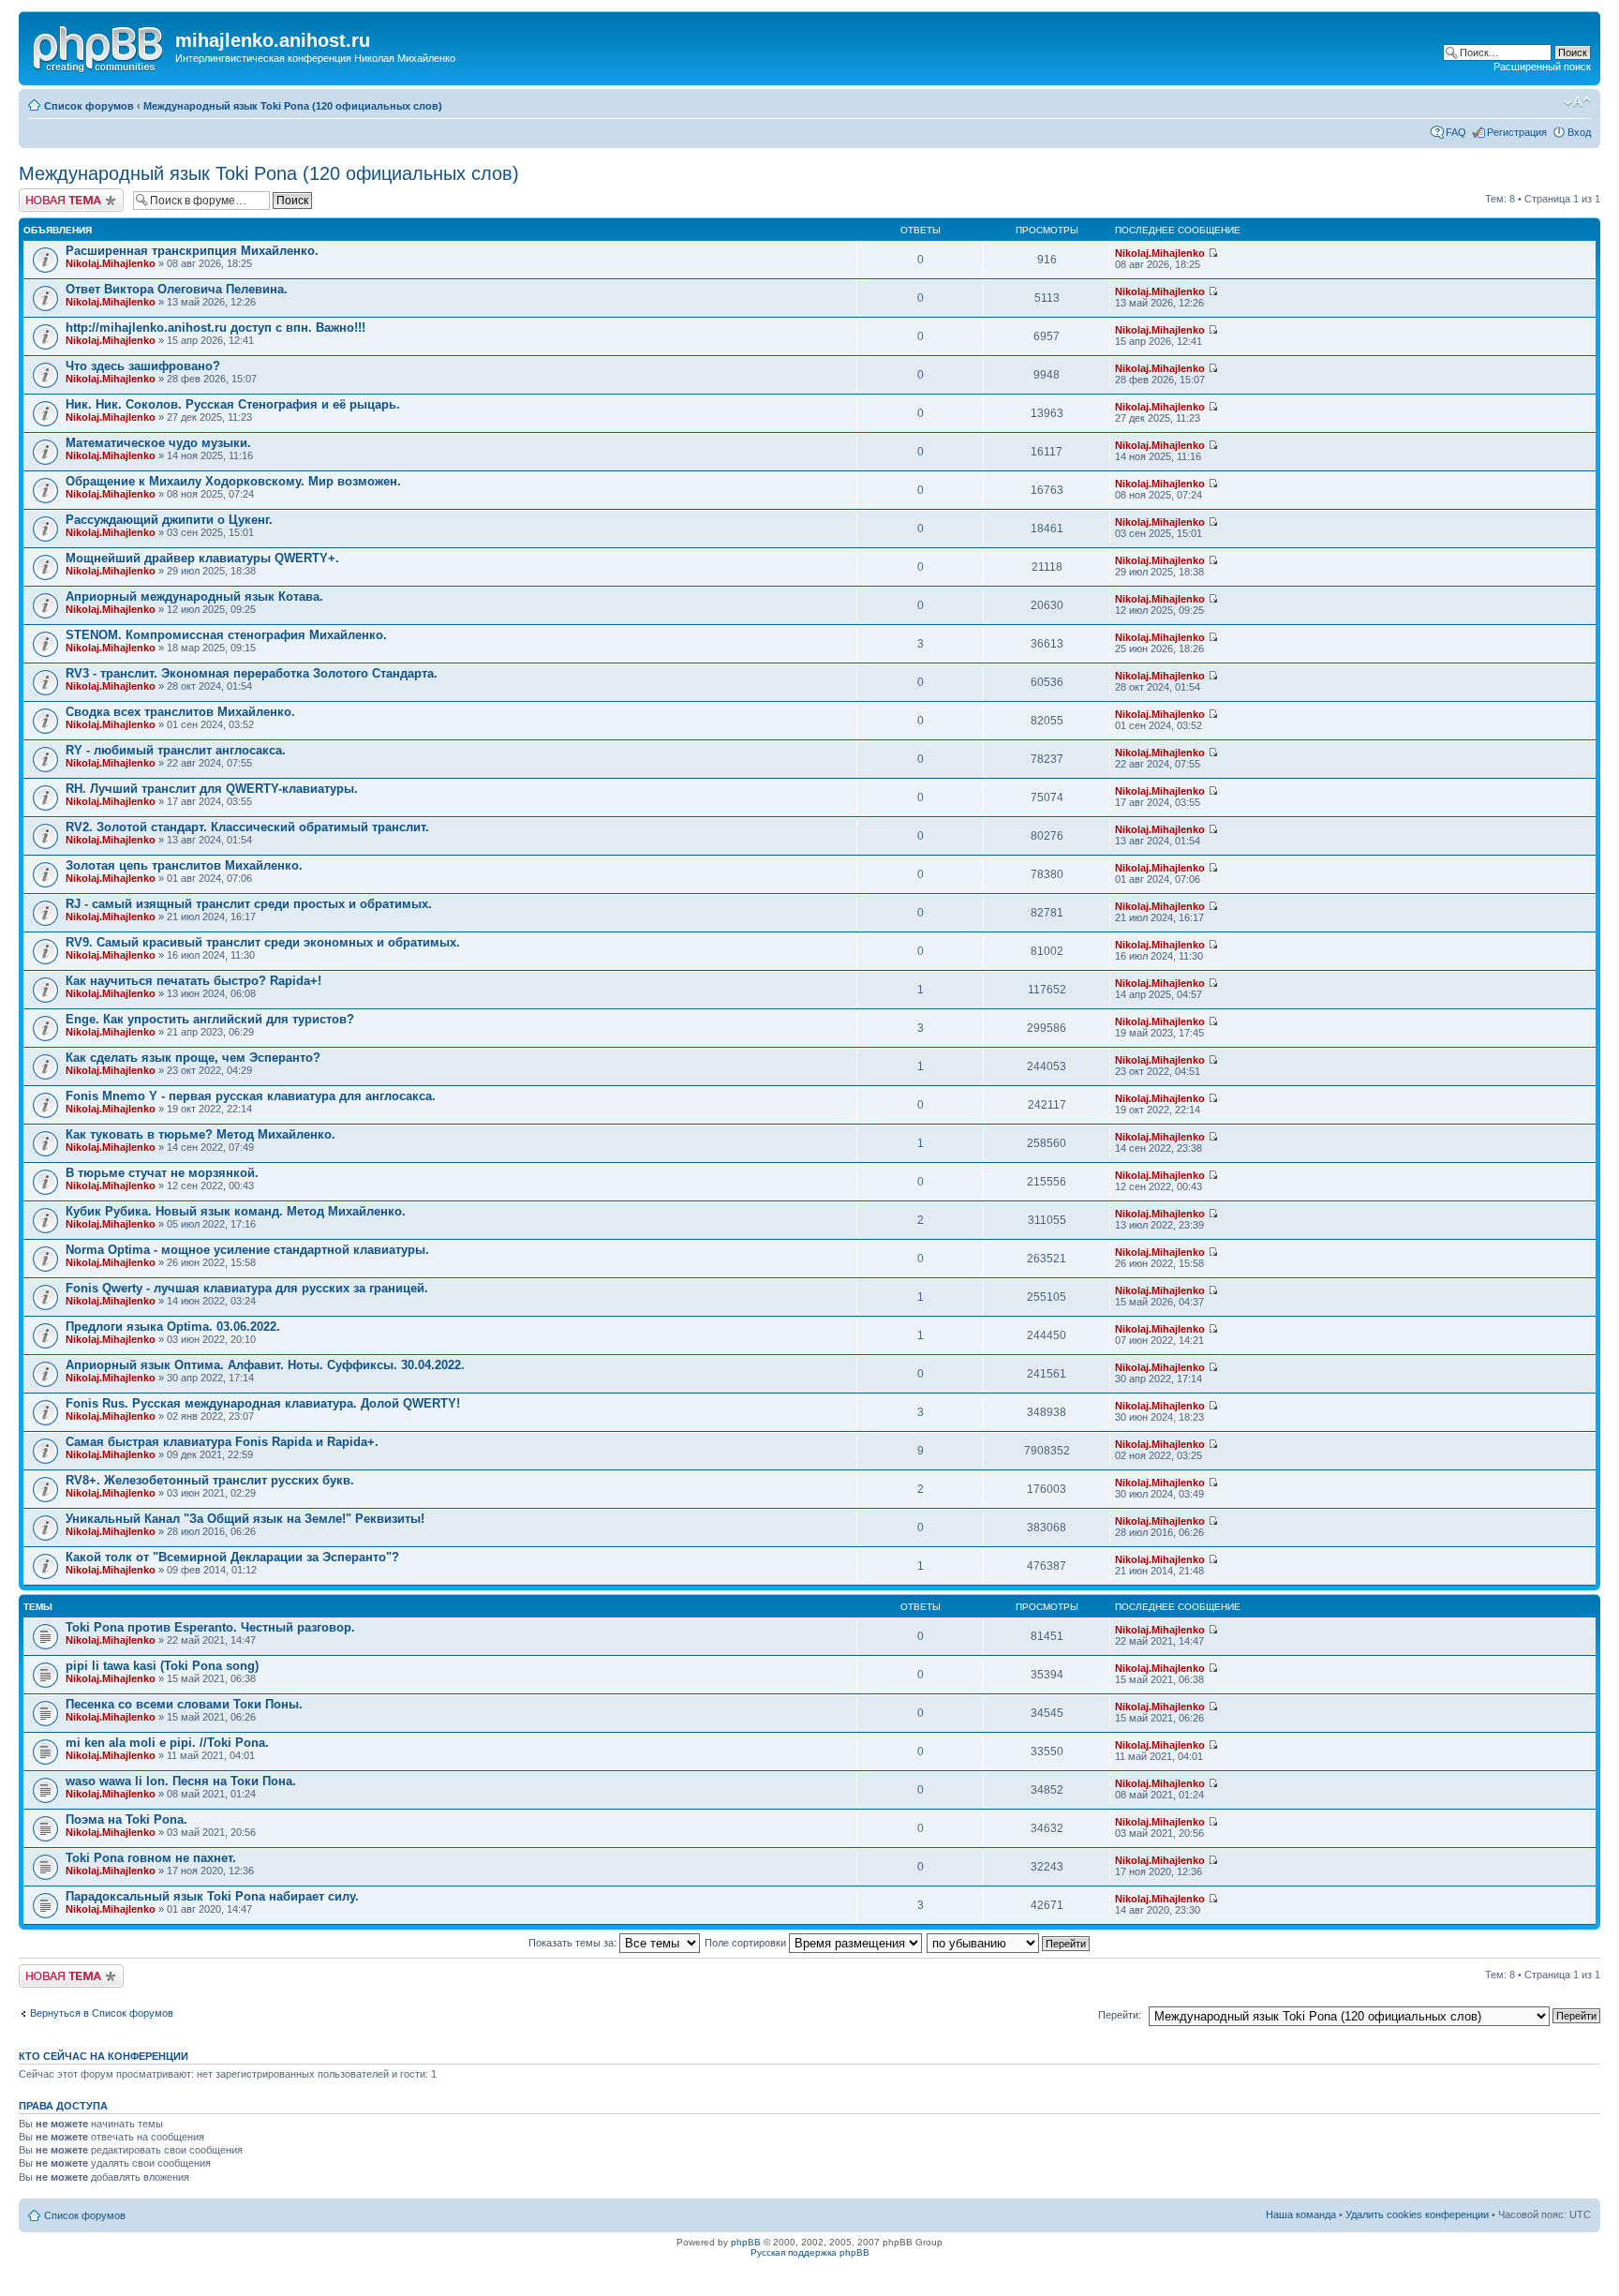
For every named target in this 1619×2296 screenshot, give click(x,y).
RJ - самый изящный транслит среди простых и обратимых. (249, 904)
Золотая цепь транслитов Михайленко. (184, 865)
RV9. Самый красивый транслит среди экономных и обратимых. (263, 942)
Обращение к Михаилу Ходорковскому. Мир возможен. (233, 481)
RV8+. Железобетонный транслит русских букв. (210, 1480)
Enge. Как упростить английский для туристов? (210, 1019)
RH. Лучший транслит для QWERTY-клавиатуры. (212, 789)
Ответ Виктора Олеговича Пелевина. (177, 289)
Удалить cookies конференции (1417, 2214)
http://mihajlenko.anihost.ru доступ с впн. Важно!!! (215, 328)
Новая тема (47, 194)
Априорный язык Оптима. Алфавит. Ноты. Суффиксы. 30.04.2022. (265, 1365)
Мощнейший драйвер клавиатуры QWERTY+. (202, 558)
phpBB (746, 2242)
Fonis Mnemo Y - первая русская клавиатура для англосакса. (251, 1096)
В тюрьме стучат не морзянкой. (162, 1173)
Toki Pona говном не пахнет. (151, 1858)
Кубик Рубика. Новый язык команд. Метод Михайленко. (236, 1211)
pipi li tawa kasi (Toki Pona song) (162, 1666)
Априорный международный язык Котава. (194, 596)
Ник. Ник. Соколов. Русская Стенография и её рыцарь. (233, 404)
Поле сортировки (747, 1943)
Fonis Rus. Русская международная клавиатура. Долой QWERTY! (263, 1403)
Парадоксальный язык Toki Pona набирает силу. (212, 1896)
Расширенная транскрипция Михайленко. (192, 251)
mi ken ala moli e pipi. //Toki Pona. (167, 1743)
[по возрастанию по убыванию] (1009, 1943)
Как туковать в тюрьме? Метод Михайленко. (201, 1134)
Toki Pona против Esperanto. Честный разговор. (210, 1627)
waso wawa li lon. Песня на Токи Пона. (181, 1781)
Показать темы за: (574, 1943)
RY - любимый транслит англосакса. (176, 750)
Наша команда (1301, 2214)
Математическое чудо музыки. (158, 443)
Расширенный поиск (1542, 67)
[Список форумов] (99, 46)
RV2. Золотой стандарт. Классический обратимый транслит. (247, 827)
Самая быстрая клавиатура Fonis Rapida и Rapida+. (222, 1442)
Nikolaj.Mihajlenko (111, 263)
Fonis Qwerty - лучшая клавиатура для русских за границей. (247, 1288)
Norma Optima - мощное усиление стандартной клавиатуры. (247, 1250)
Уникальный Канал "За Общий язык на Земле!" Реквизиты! (245, 1519)
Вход (1579, 132)
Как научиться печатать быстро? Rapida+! (193, 981)
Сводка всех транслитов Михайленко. (180, 712)
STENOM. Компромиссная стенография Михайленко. (226, 635)
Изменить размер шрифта (1577, 102)
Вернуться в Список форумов (102, 2013)
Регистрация (1517, 132)
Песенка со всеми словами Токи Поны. (184, 1704)
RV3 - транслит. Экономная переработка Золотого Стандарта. (252, 673)
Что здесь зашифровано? (143, 366)
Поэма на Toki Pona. (126, 1819)
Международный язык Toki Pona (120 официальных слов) (293, 106)
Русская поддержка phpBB (810, 2252)
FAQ (1456, 132)
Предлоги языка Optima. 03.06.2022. (173, 1327)
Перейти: (1120, 2015)
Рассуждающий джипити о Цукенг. (169, 520)
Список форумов (89, 106)
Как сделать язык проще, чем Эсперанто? (193, 1058)
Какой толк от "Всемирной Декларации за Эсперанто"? (232, 1557)
